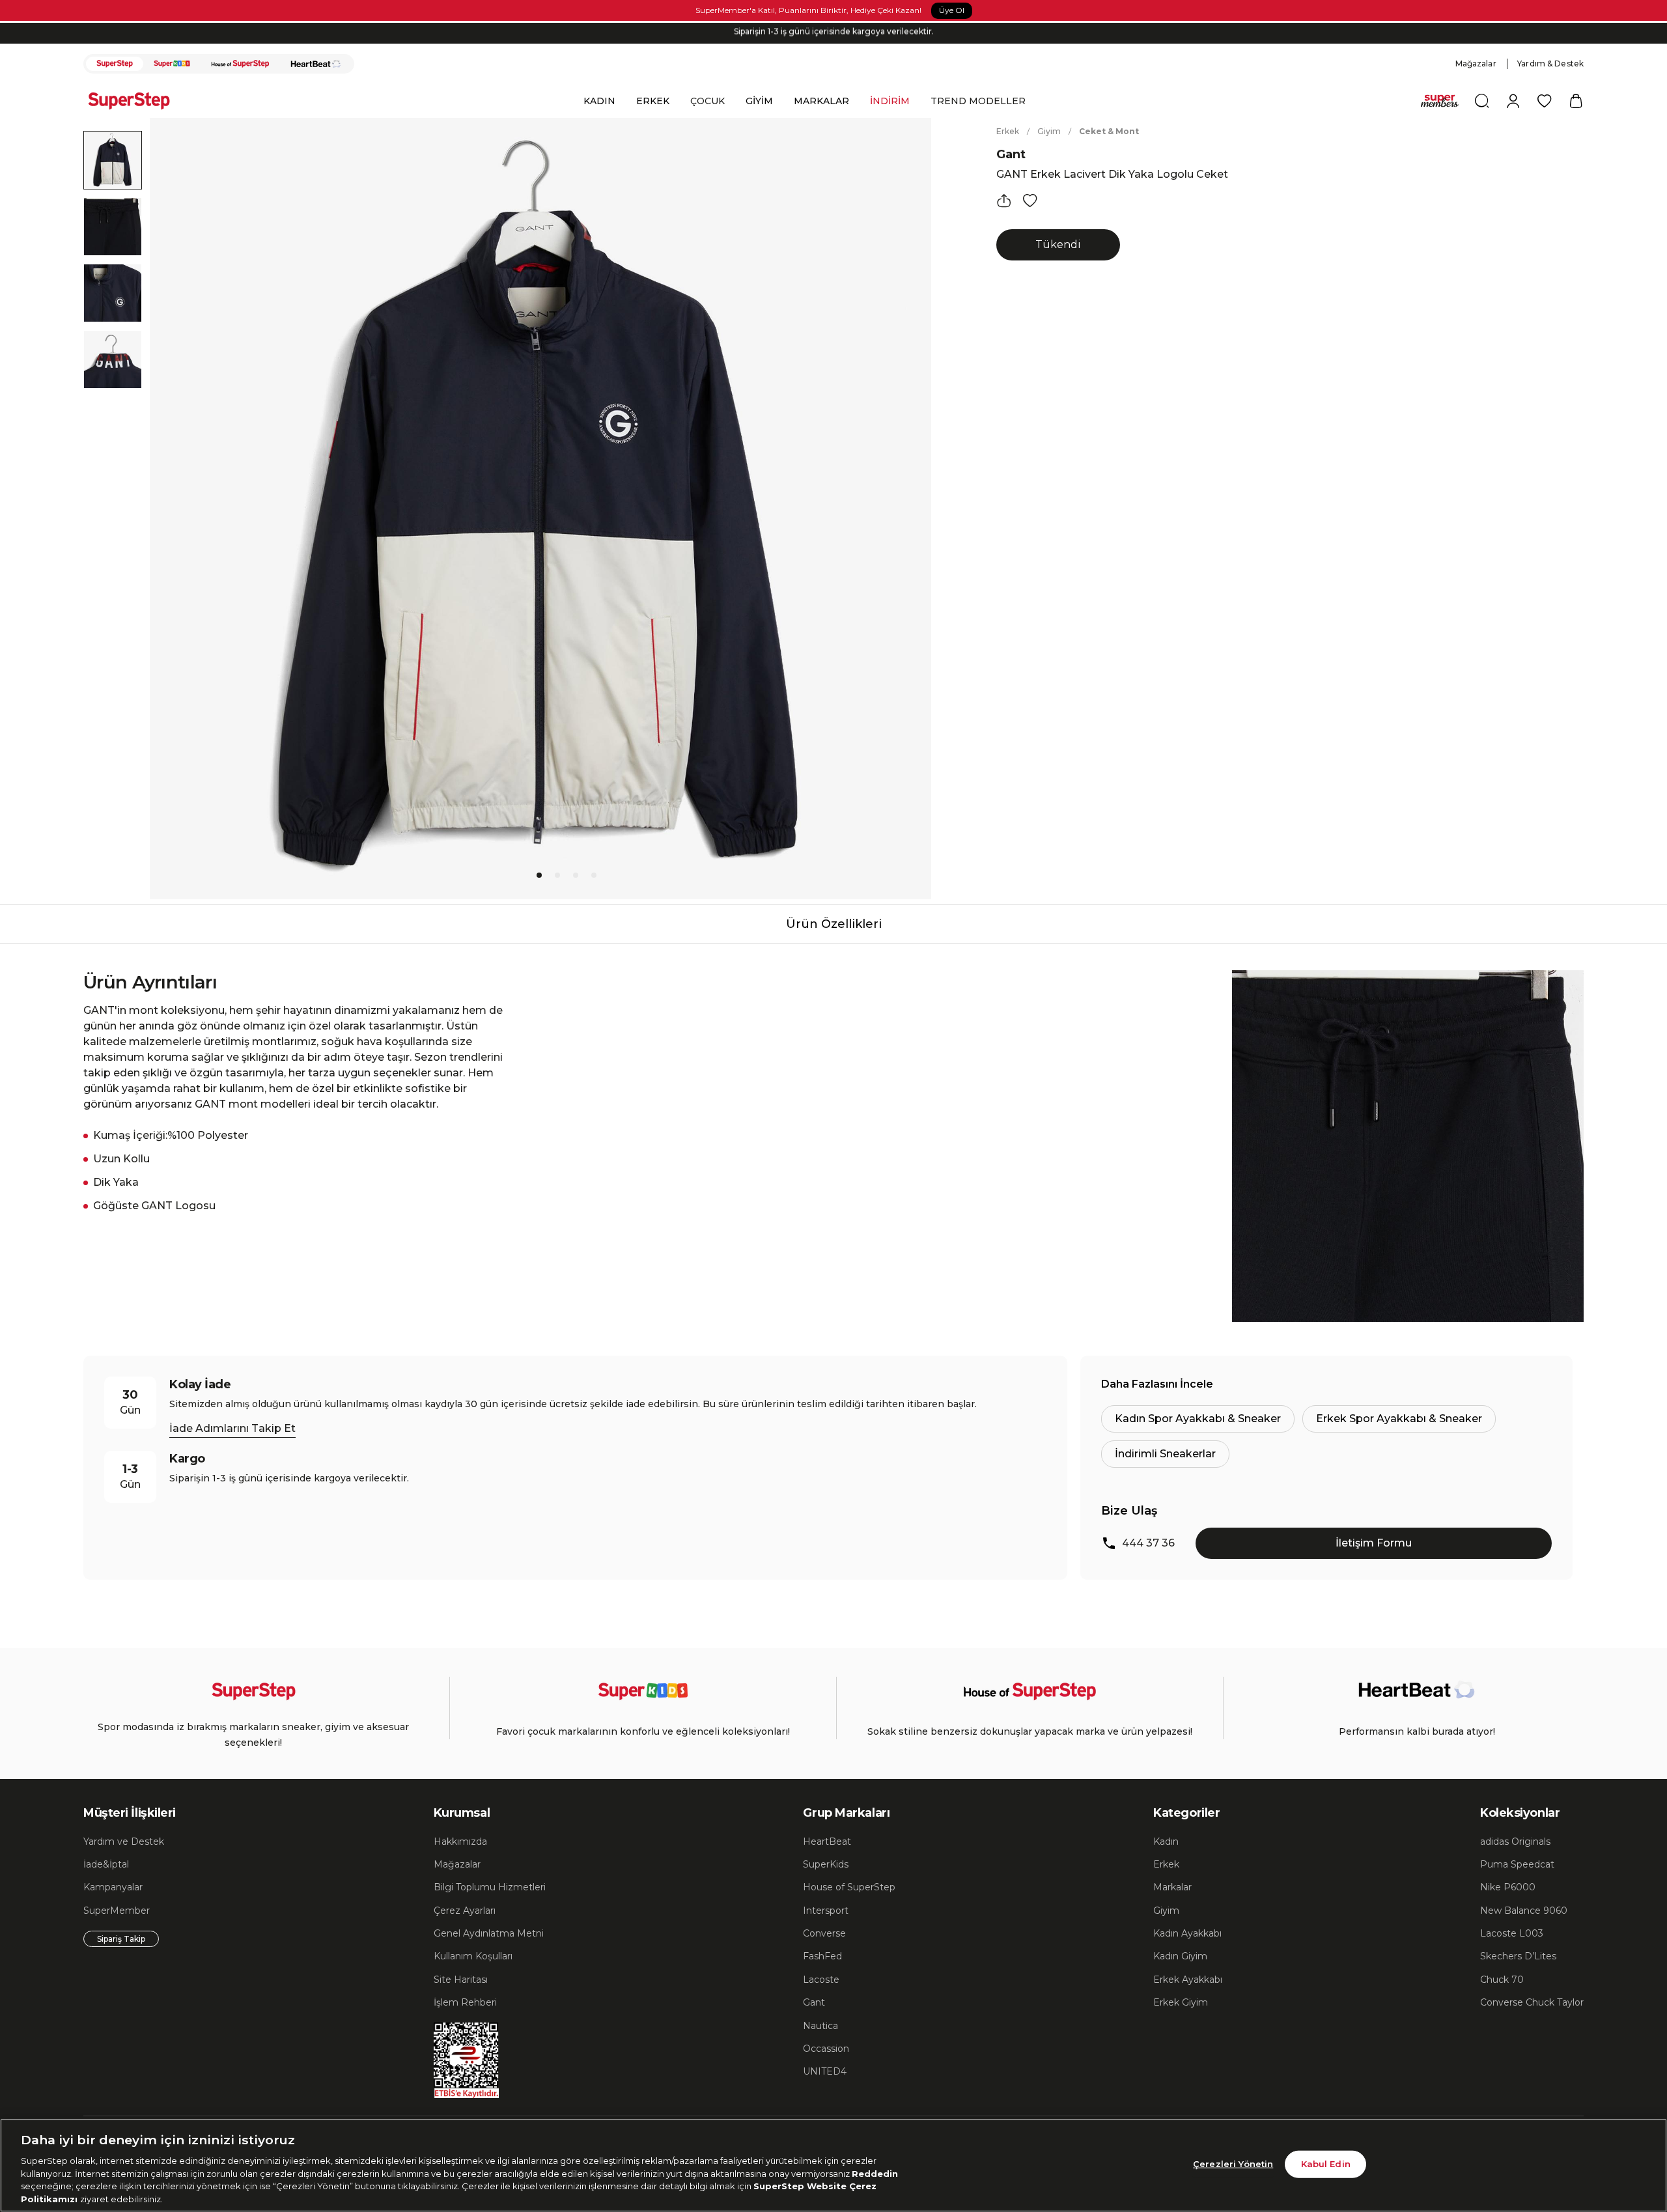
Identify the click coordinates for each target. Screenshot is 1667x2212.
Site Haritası (461, 1980)
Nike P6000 (1508, 1887)
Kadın (1166, 1841)
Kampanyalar (113, 1887)
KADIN (599, 101)
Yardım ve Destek (124, 1841)
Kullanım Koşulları (473, 1956)
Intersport (826, 1911)
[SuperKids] (172, 64)
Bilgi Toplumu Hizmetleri (490, 1887)
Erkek (1008, 131)
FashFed (822, 1956)
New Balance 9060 (1524, 1911)
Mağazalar (1476, 63)
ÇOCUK (707, 101)
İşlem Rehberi (465, 2002)
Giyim (1049, 131)
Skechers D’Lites (1518, 1956)
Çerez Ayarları (465, 1911)
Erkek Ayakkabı (1188, 1980)
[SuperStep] (115, 64)
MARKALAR (821, 101)
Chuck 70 (1502, 1980)
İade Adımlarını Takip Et (232, 1428)
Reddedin (875, 2173)
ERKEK (653, 101)
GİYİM (759, 101)
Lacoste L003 (1512, 1933)
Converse (824, 1933)
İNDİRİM (890, 101)
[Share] (1004, 201)
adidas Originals (1515, 1841)
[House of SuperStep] (240, 64)
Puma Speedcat (1517, 1864)
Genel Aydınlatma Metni (489, 1933)
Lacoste (821, 1980)
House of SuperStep (849, 1887)
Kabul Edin (1326, 2164)
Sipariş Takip (121, 1939)
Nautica (820, 2026)
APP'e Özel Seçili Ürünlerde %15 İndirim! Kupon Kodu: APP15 (833, 33)
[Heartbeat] (316, 64)
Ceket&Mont (1109, 131)
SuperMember (117, 1911)
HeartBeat (827, 1841)
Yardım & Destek (1550, 63)
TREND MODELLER (978, 101)
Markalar (1172, 1887)
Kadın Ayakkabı (1187, 1933)
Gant (1011, 154)
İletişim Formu (1374, 1543)
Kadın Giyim (1180, 1956)
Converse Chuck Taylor (1532, 2002)
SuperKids (826, 1864)
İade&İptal (106, 1864)
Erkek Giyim (1181, 2002)
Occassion (826, 2049)
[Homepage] (135, 101)
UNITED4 (825, 2071)
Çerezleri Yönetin (1233, 2164)
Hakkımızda (460, 1841)
